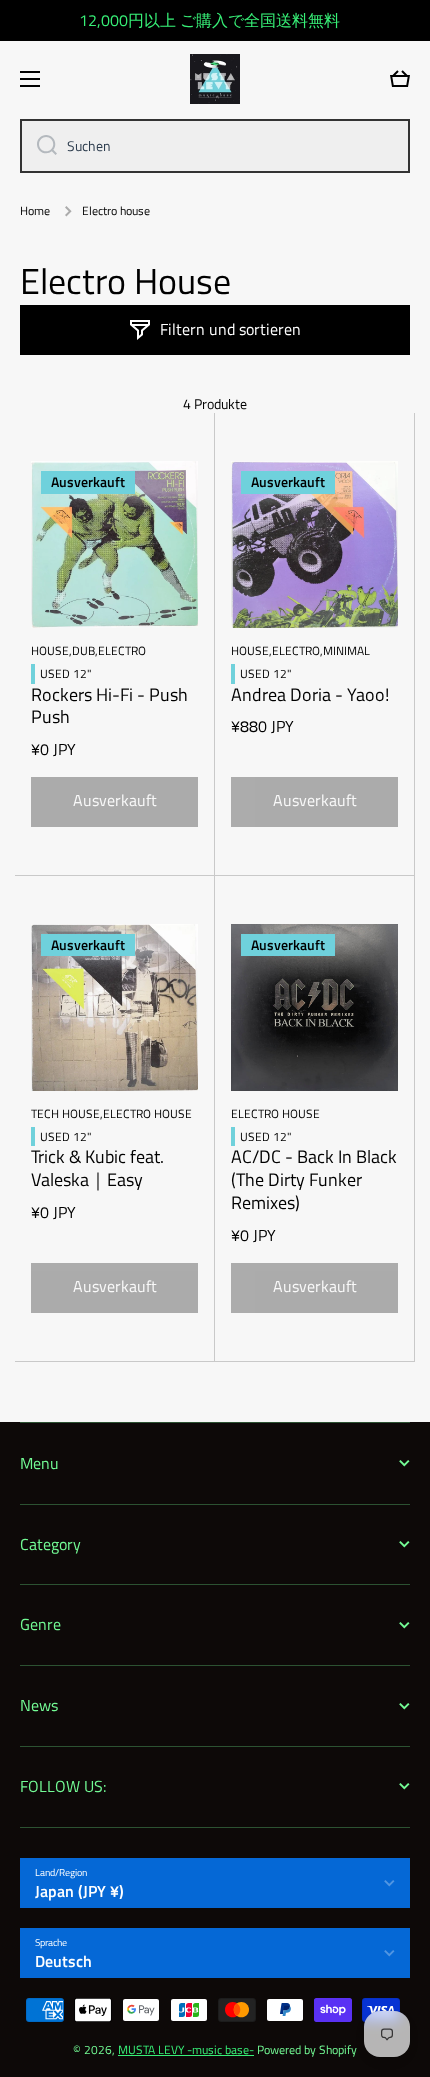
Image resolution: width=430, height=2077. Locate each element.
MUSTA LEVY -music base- (186, 2049)
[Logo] (215, 79)
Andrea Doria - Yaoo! (310, 695)
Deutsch (63, 1961)
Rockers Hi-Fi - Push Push (109, 707)
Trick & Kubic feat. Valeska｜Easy (97, 1169)
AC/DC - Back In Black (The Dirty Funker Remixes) (314, 1180)
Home (35, 211)
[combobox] (215, 146)
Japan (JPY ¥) (79, 1891)
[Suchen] (39, 146)
